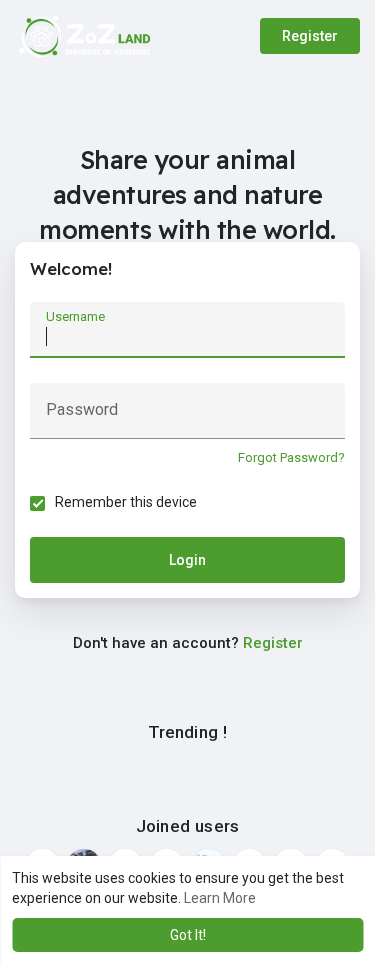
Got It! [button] (188, 935)
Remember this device (126, 502)
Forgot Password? (291, 457)
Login (187, 560)
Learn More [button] (220, 898)
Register (310, 36)
